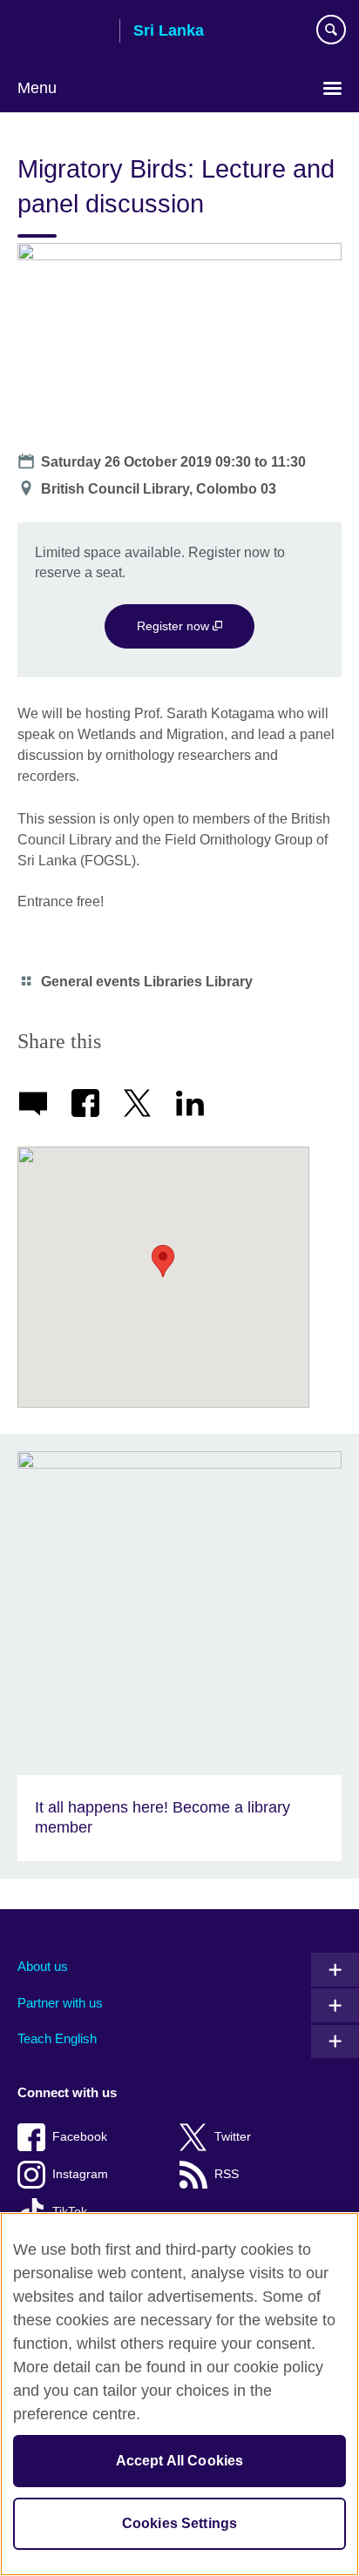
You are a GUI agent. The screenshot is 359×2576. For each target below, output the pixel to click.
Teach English (57, 2038)
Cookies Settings (180, 2523)
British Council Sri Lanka (62, 32)
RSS (227, 2174)
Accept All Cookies (180, 2461)
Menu (37, 88)
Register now (175, 626)
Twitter (233, 2137)
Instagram (80, 2174)
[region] (179, 2394)
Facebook (80, 2137)
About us (43, 1966)
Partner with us (60, 2003)
